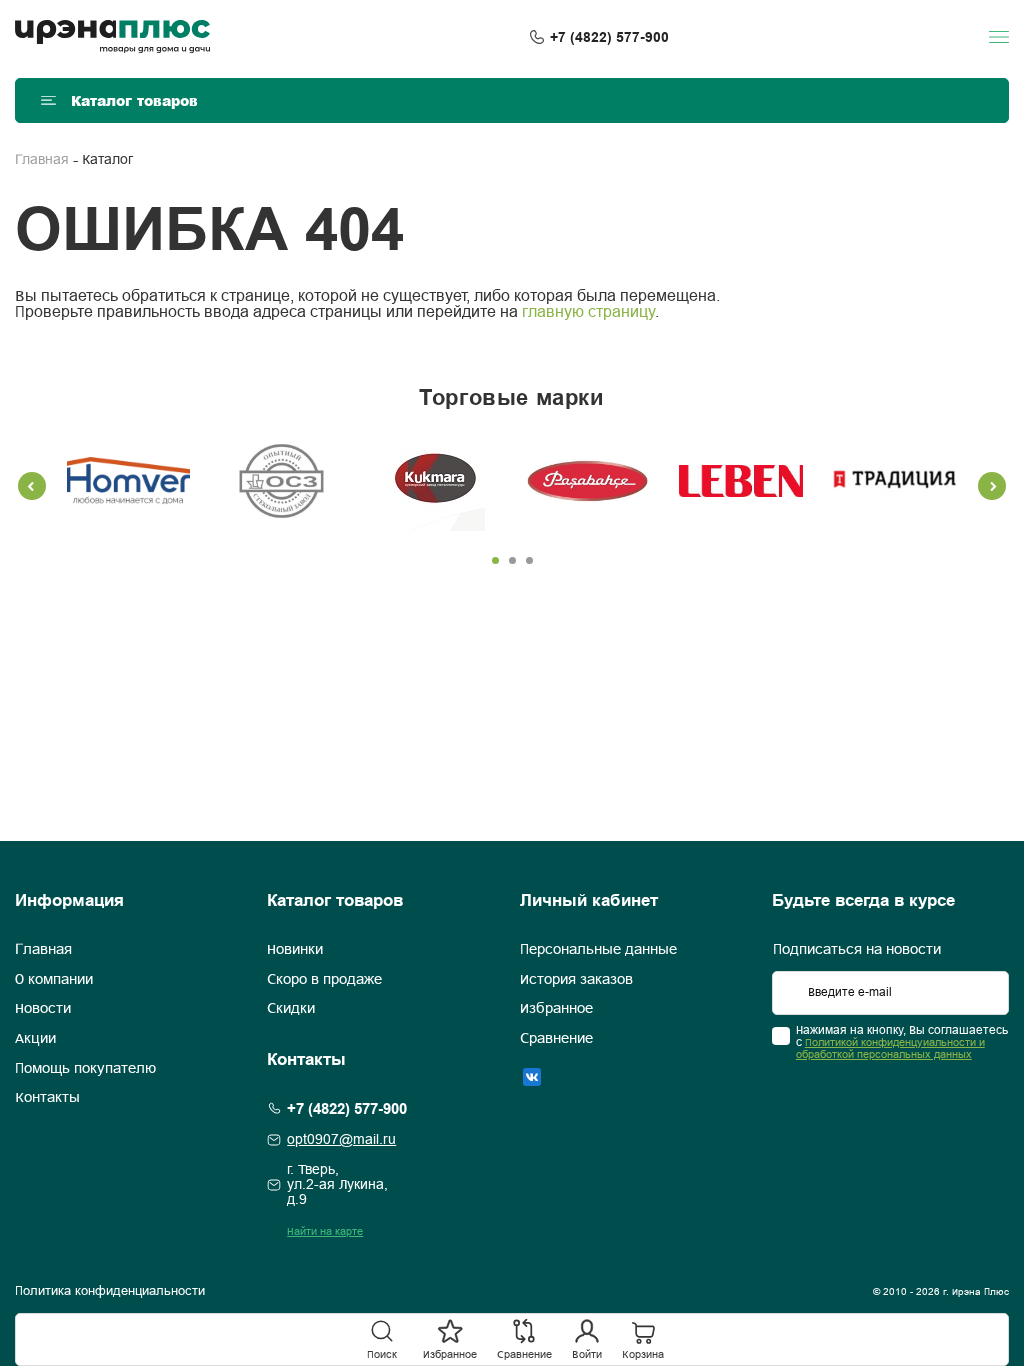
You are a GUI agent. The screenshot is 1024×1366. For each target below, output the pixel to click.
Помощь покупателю (85, 1069)
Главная (42, 160)
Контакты (47, 1098)
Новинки (295, 950)
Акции (35, 1039)
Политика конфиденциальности (110, 1292)
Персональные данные (598, 950)
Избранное (556, 1009)
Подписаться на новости (857, 950)
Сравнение (556, 1039)
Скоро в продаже (324, 980)
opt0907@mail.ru (341, 1140)
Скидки (291, 1009)
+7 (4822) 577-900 (609, 37)
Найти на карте (325, 1232)
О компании (54, 980)
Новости (43, 1009)
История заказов (576, 980)
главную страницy (588, 312)
